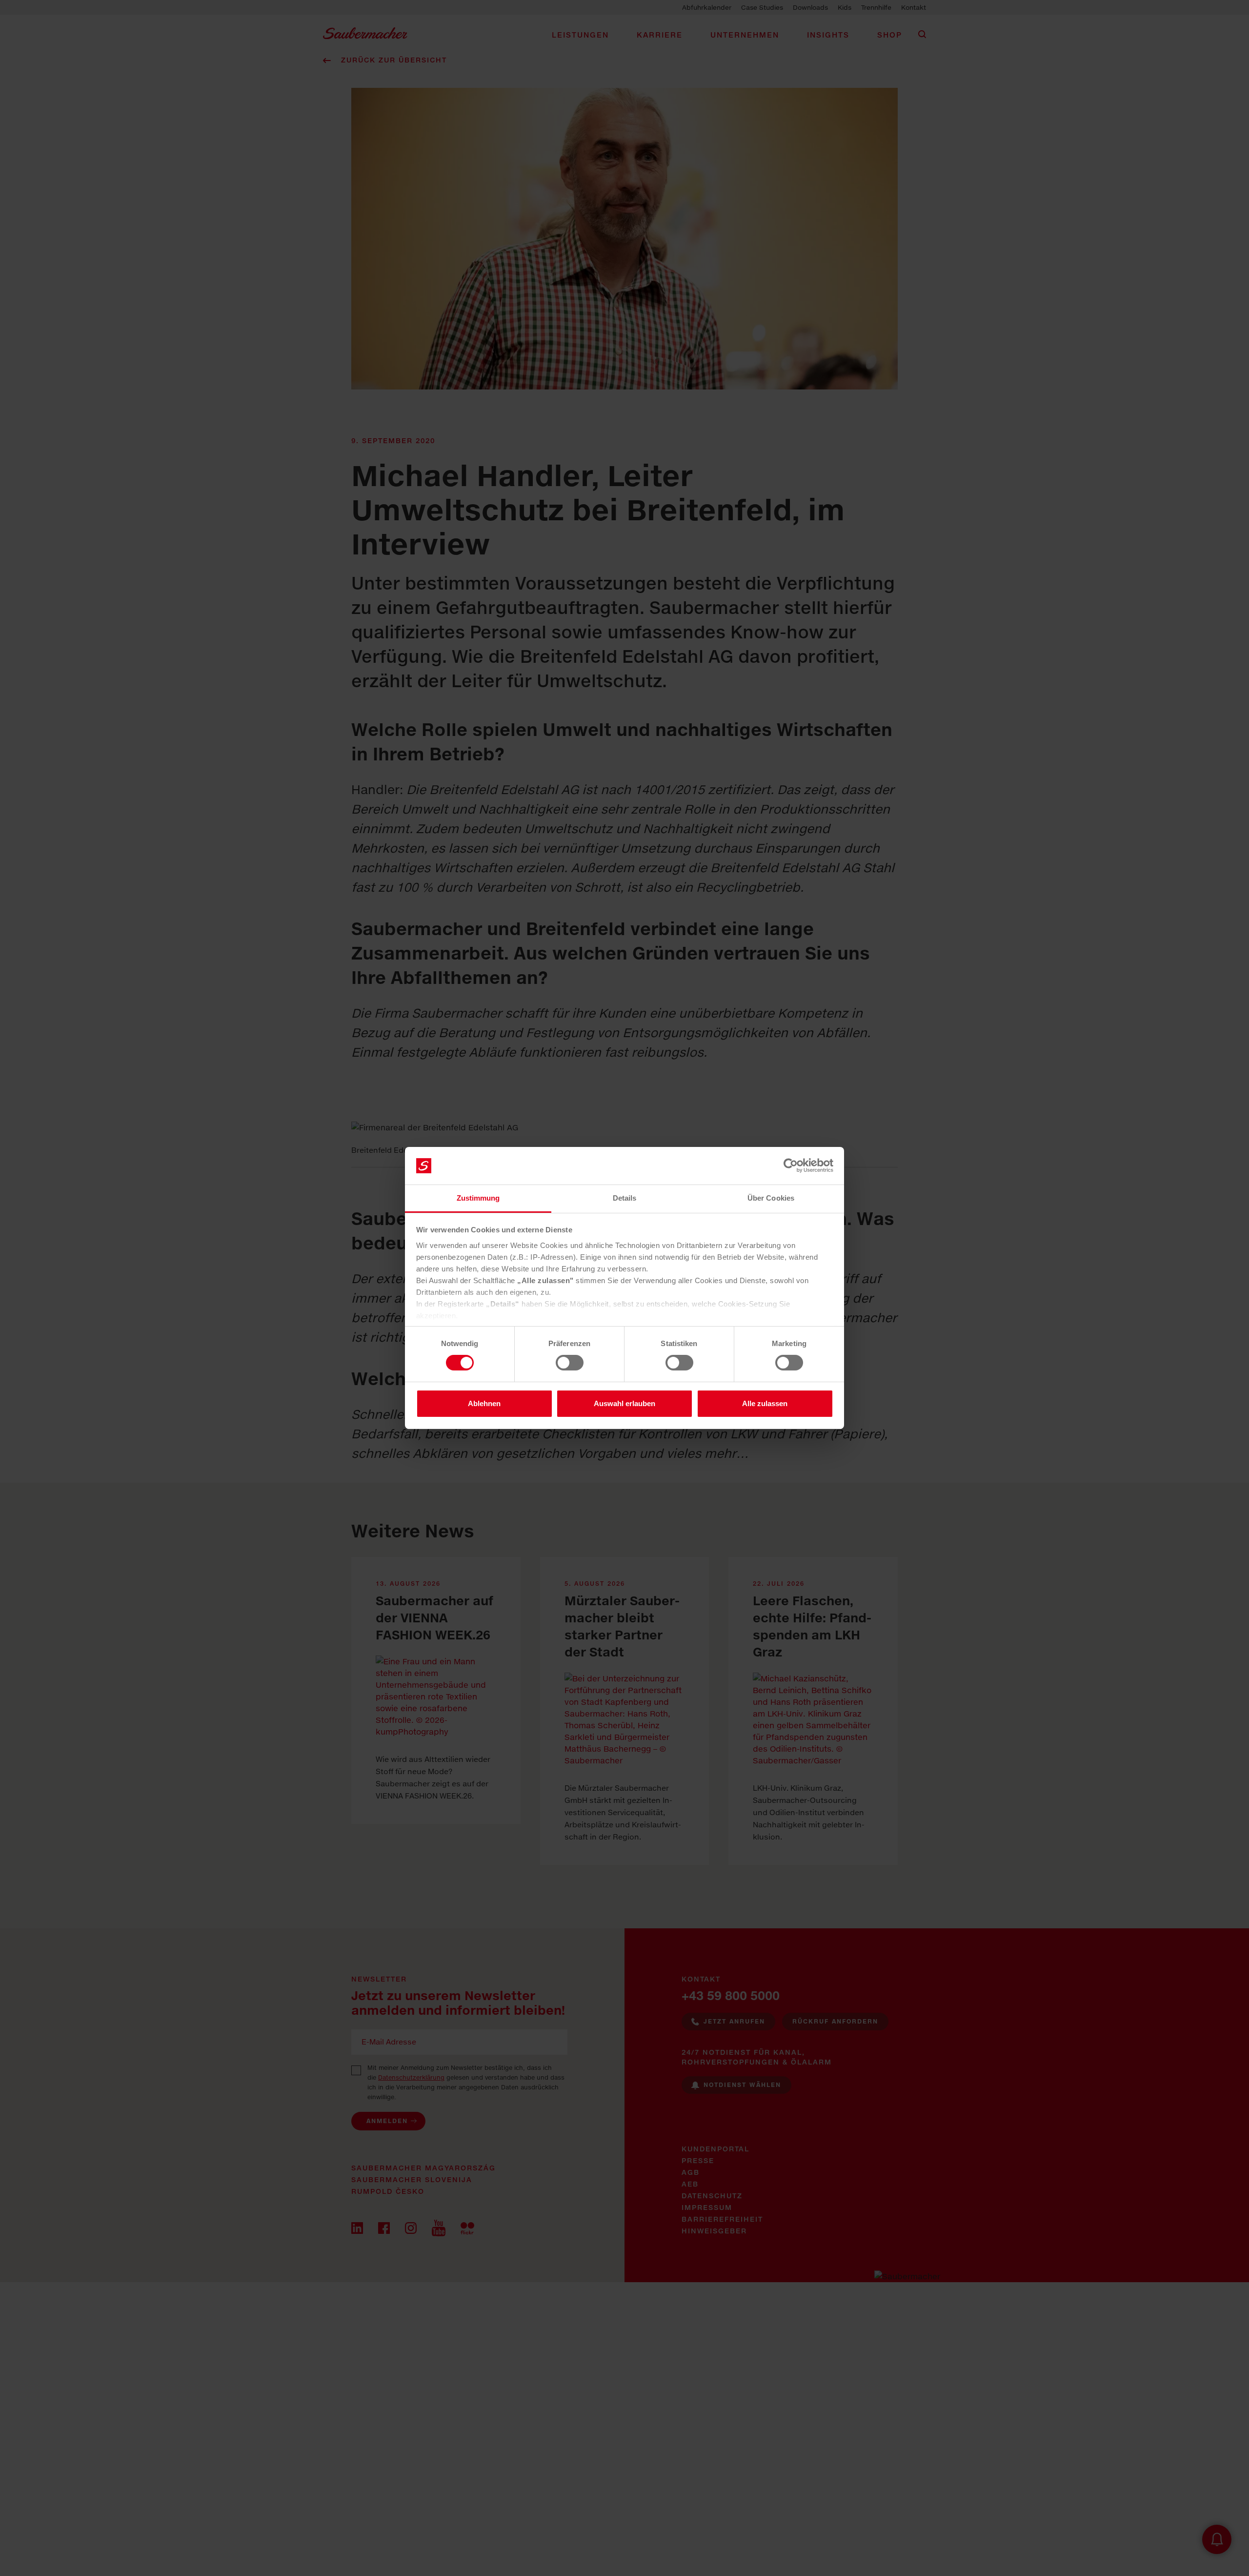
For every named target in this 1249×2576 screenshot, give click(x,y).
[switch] (570, 1363)
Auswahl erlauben (624, 1403)
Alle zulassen (765, 1403)
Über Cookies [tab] (771, 1198)
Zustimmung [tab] (478, 1198)
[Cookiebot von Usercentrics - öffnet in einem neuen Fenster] (791, 1165)
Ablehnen (484, 1403)
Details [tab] (625, 1198)
